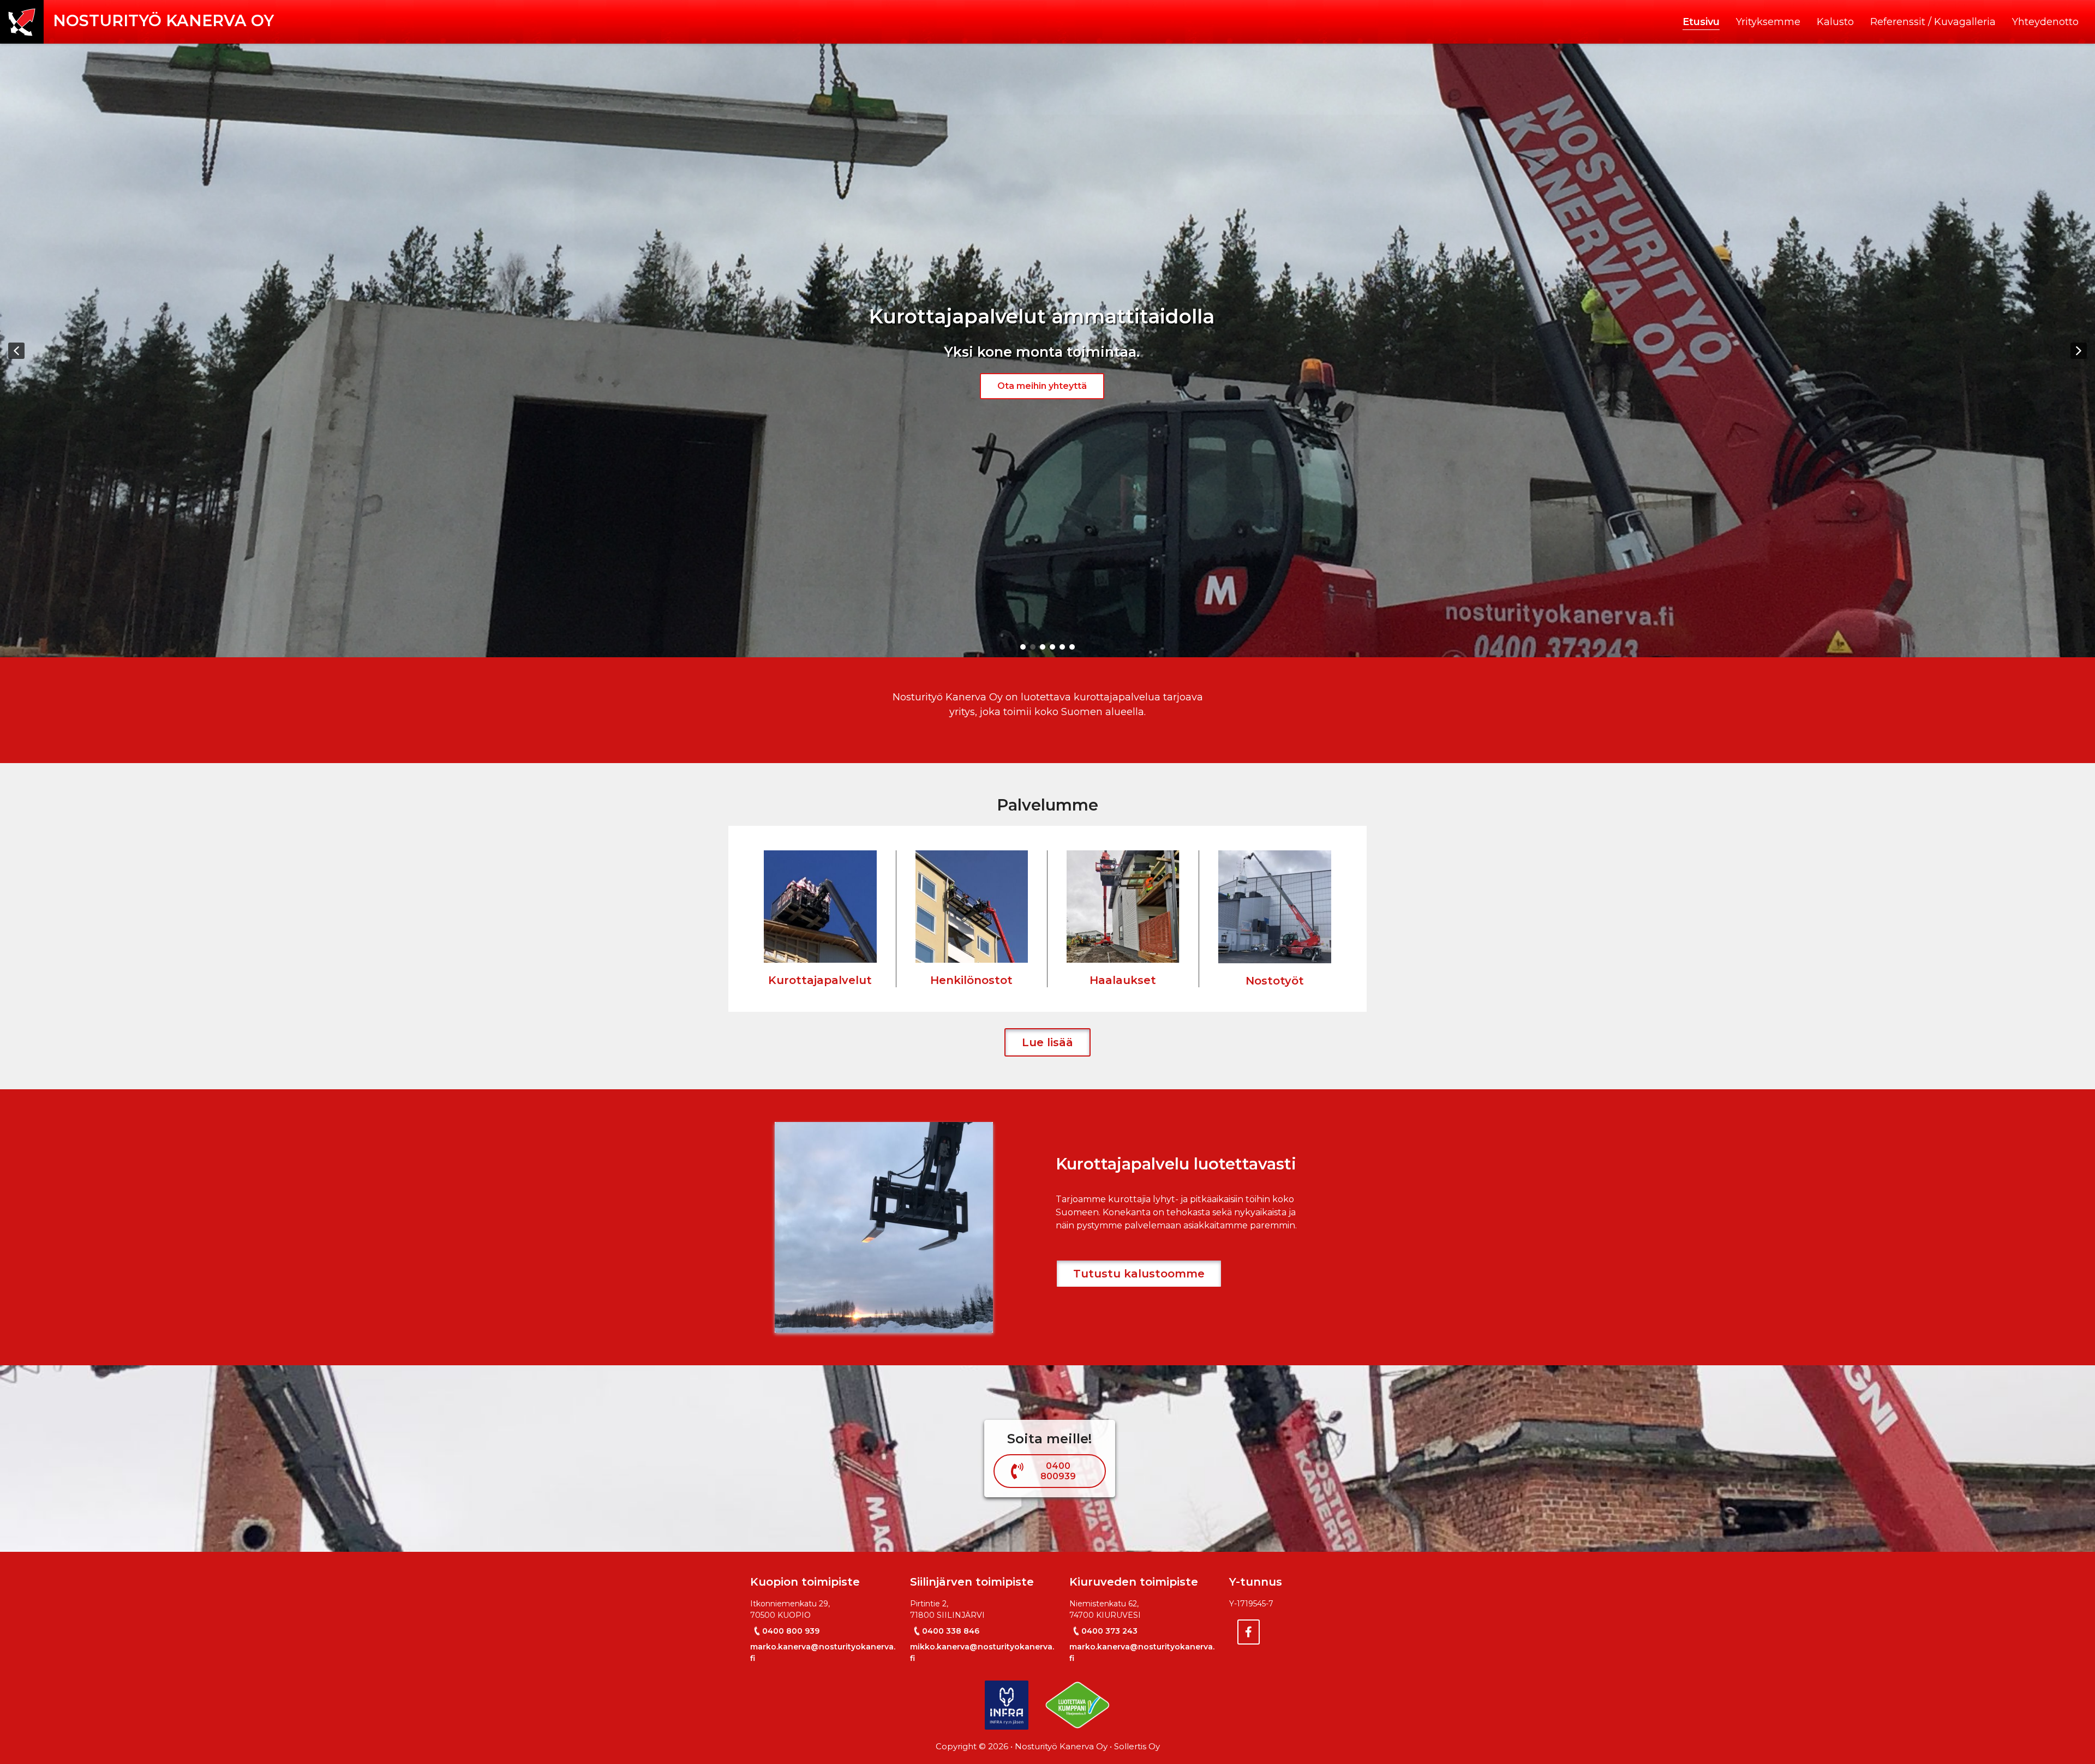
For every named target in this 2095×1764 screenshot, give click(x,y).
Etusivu (1701, 22)
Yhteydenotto (2045, 22)
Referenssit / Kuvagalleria (1933, 22)
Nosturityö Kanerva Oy (163, 20)
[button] (16, 351)
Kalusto (1835, 22)
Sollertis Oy (1137, 1746)
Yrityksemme (1768, 22)
